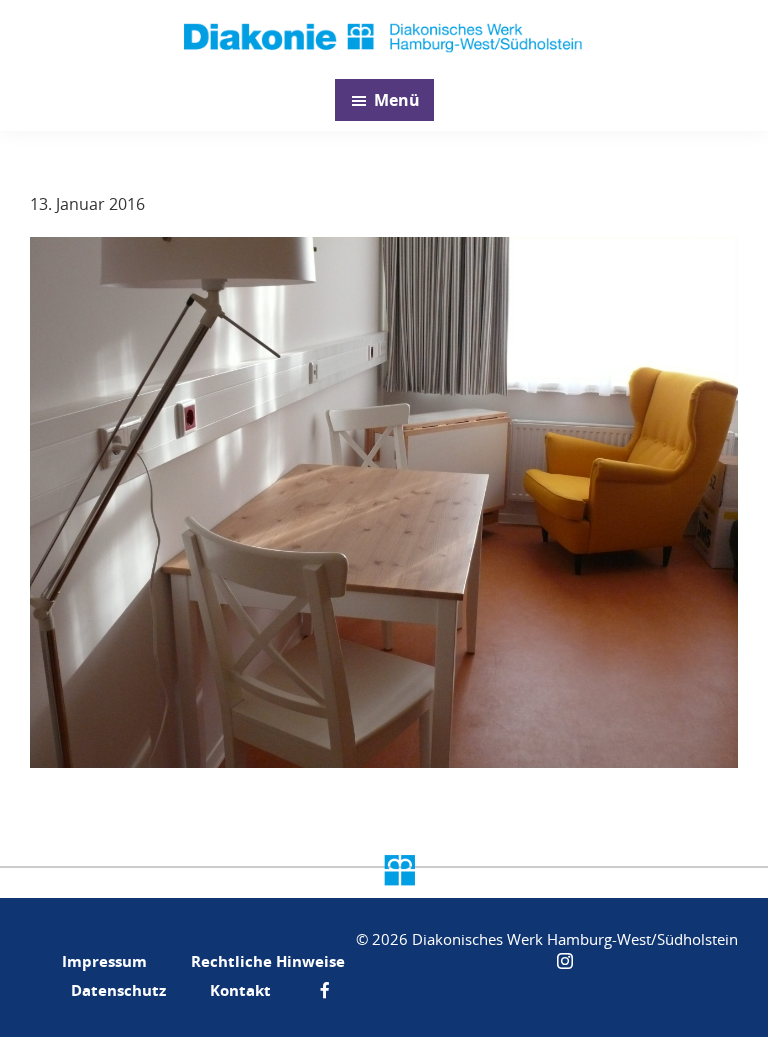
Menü (397, 100)
